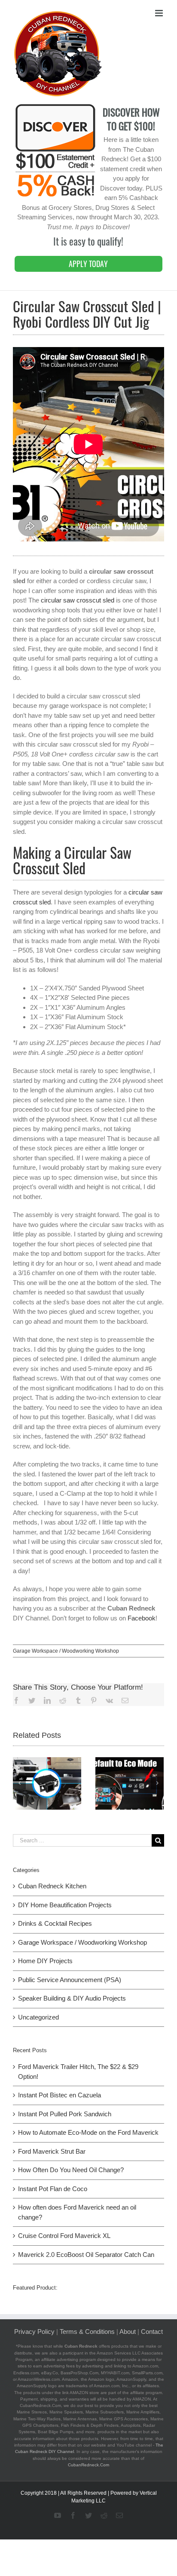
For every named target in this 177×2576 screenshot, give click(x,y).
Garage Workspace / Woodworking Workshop (66, 1651)
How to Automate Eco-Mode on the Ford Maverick (88, 2132)
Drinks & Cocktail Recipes (55, 1923)
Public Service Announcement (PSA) (70, 1980)
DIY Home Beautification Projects (65, 1905)
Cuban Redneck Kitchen (52, 1886)
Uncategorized (38, 2017)
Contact (152, 2332)
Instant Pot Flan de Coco (53, 2189)
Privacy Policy (34, 2332)
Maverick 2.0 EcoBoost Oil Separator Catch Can (86, 2255)
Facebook (142, 1618)
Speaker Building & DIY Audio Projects (72, 1998)
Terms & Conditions (87, 2332)
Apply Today (88, 264)
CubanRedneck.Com (88, 2465)
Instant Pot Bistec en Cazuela (60, 2095)
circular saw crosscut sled (78, 600)
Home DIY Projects (45, 1961)
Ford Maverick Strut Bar (52, 2151)
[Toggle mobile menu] (160, 13)
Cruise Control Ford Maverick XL (64, 2236)
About (128, 2332)
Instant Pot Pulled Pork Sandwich (65, 2114)
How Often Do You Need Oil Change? (71, 2170)
